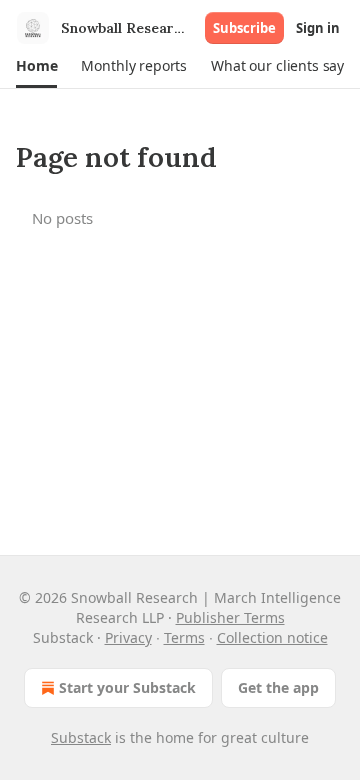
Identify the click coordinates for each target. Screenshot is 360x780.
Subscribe (244, 28)
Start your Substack (127, 687)
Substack (81, 737)
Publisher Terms (230, 617)
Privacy (128, 637)
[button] (36, 66)
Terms (184, 637)
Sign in (318, 28)
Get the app (278, 687)
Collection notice (272, 637)
